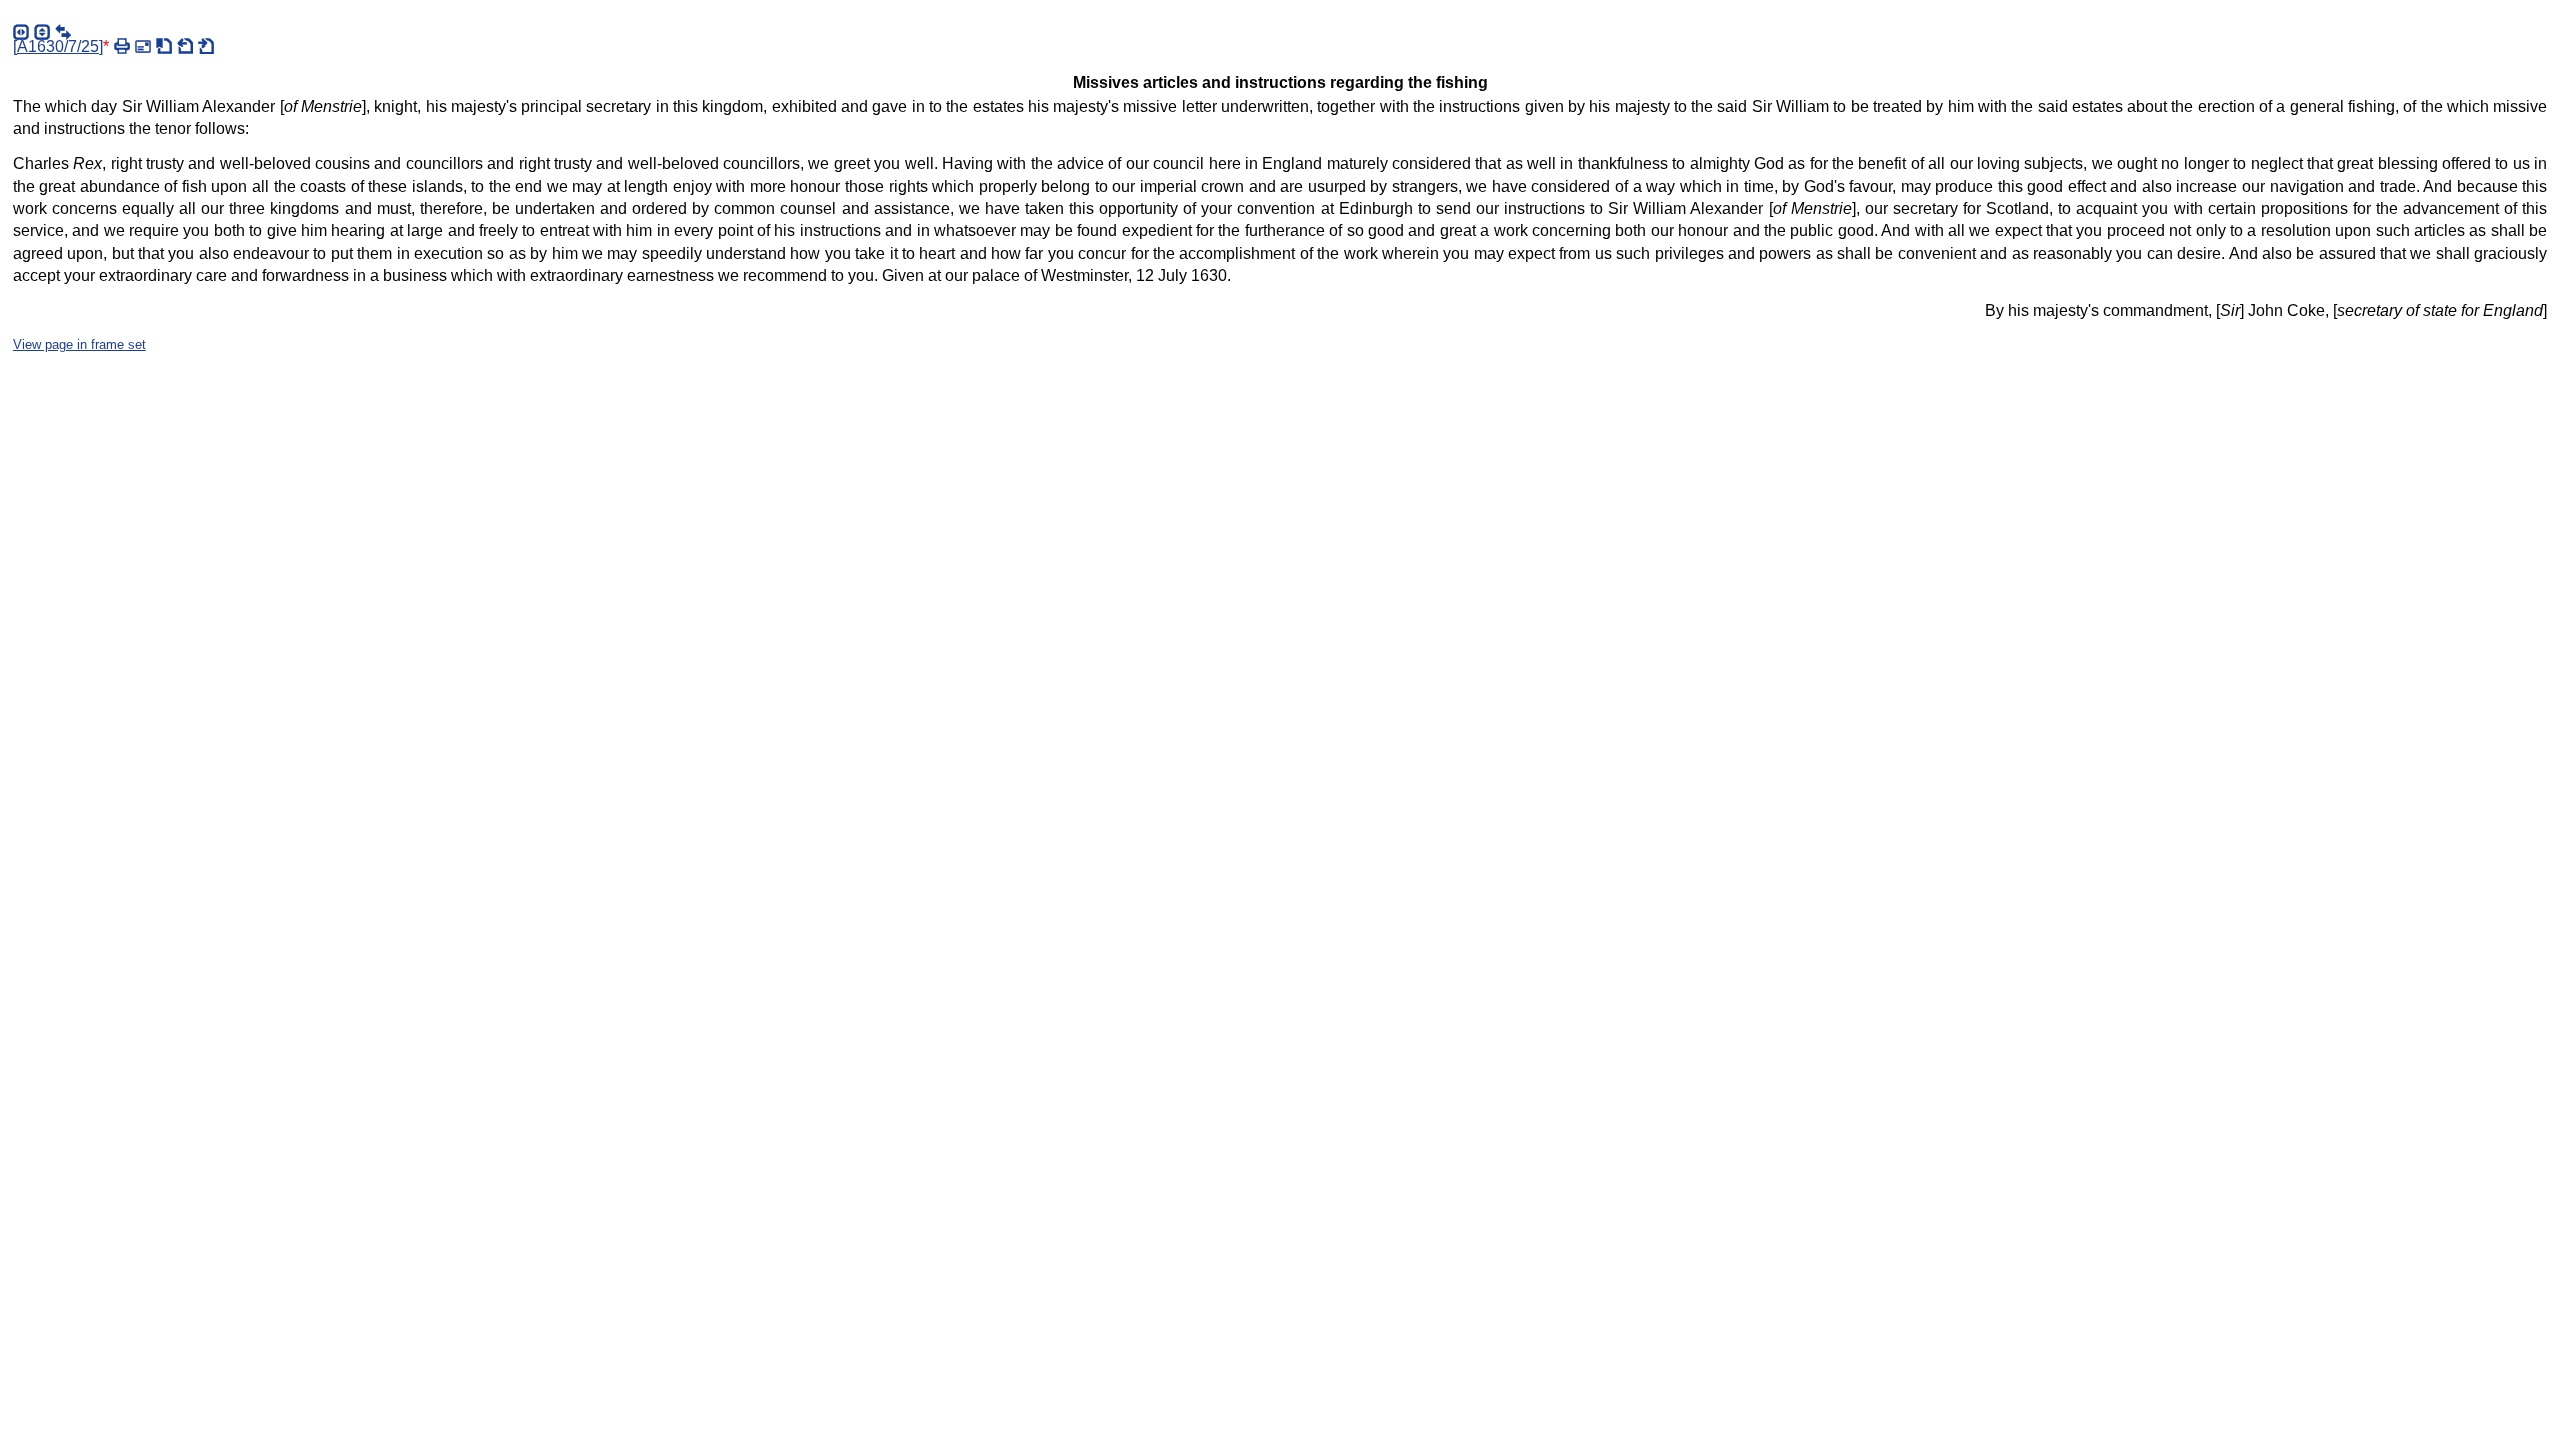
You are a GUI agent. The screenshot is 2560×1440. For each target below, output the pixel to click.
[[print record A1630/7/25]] (122, 46)
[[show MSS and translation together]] (63, 32)
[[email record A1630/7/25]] (143, 46)
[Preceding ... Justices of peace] (185, 46)
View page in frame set (79, 344)
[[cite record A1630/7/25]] (164, 46)
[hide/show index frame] (21, 32)
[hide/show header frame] (42, 32)
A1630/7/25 (58, 46)
